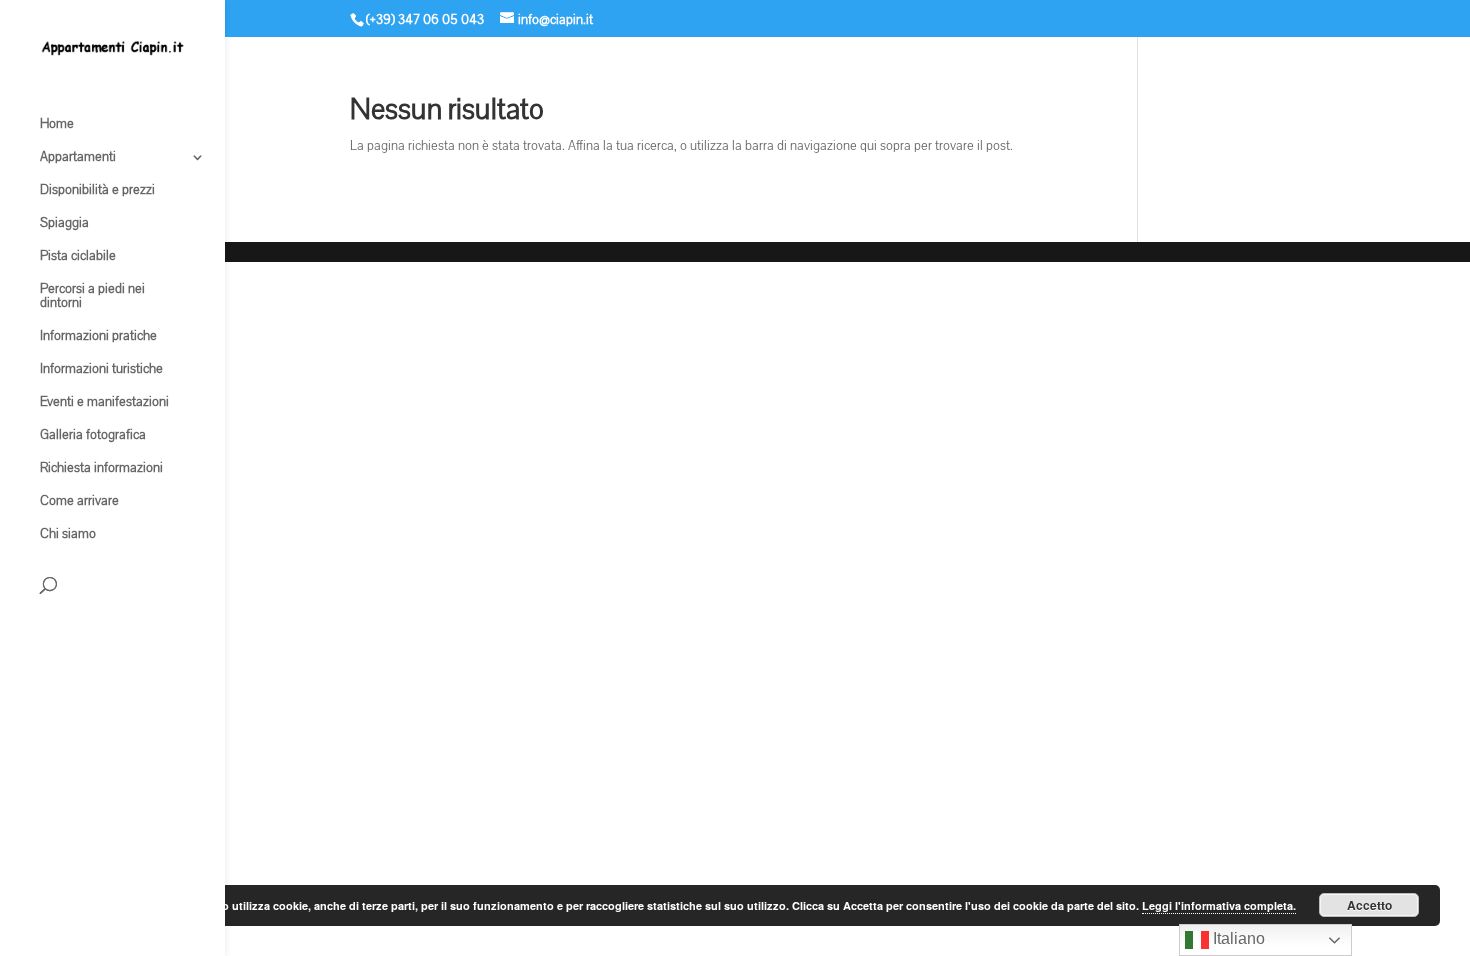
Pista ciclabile (78, 257)
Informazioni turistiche (101, 370)
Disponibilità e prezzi (97, 191)
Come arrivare (79, 502)
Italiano (1237, 938)
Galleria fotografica (93, 436)
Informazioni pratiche (98, 337)
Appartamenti (78, 158)
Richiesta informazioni (101, 469)
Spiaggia (64, 224)
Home (57, 125)
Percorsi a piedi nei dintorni (92, 297)
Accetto (1369, 905)
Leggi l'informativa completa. (1219, 905)
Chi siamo (68, 535)
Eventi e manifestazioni (104, 403)
